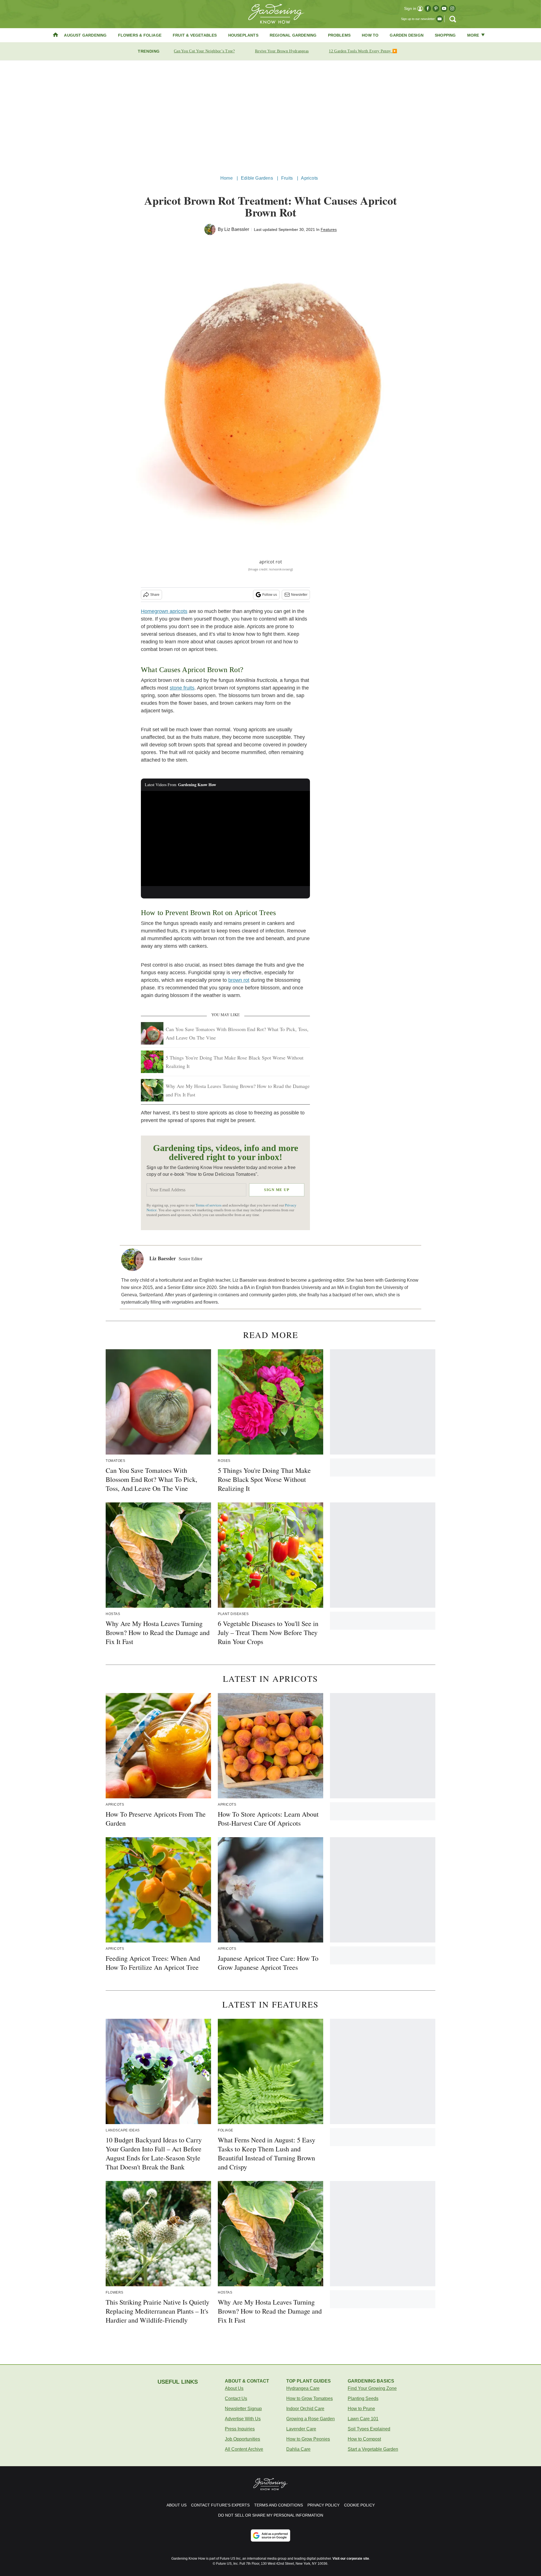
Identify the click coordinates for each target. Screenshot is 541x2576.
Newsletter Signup (243, 2409)
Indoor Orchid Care (305, 2409)
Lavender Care (301, 2429)
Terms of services (209, 1205)
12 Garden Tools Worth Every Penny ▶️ (363, 51)
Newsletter (299, 595)
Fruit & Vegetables (195, 35)
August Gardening (85, 35)
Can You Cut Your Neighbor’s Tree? (204, 51)
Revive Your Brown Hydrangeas (282, 51)
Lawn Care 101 (363, 2419)
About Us (234, 2388)
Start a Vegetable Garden (373, 2449)
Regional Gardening (293, 35)
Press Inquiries (240, 2429)
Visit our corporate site (351, 2559)
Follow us (270, 595)
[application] (225, 838)
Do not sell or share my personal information (271, 2515)
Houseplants (243, 35)
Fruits (287, 178)
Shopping (445, 35)
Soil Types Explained (369, 2429)
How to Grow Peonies (308, 2439)
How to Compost (364, 2439)
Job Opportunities (242, 2439)
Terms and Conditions (279, 2505)
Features (329, 229)
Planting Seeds (363, 2398)
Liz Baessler (237, 229)
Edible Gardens (257, 178)
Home (227, 178)
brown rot (239, 980)
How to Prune (361, 2409)
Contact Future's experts (220, 2505)
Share (155, 595)
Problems (339, 35)
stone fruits (182, 688)
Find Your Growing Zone (372, 2388)
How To (370, 35)
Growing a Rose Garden (311, 2419)
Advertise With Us (243, 2419)
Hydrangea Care (303, 2388)
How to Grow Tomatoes (310, 2398)
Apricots (309, 178)
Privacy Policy (323, 2505)
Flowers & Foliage (140, 35)
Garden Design (407, 35)
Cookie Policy (359, 2505)
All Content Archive (244, 2449)
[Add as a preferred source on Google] (270, 2535)
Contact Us (236, 2398)
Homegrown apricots (164, 611)
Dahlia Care (298, 2449)
